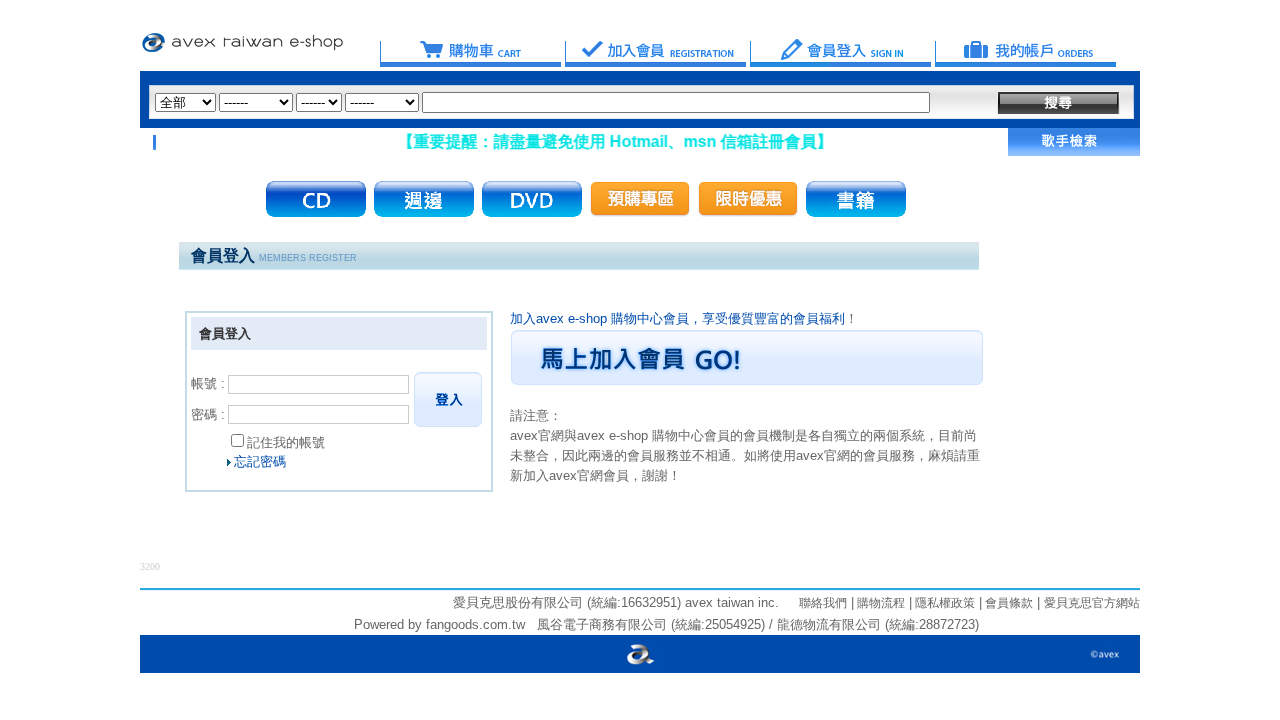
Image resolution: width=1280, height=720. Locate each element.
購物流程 (879, 603)
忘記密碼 (260, 461)
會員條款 (1007, 603)
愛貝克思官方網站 (1092, 603)
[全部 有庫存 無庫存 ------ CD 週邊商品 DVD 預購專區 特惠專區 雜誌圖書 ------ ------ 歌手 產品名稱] (542, 102)
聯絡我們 (823, 603)
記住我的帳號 (286, 442)
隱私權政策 (943, 603)
